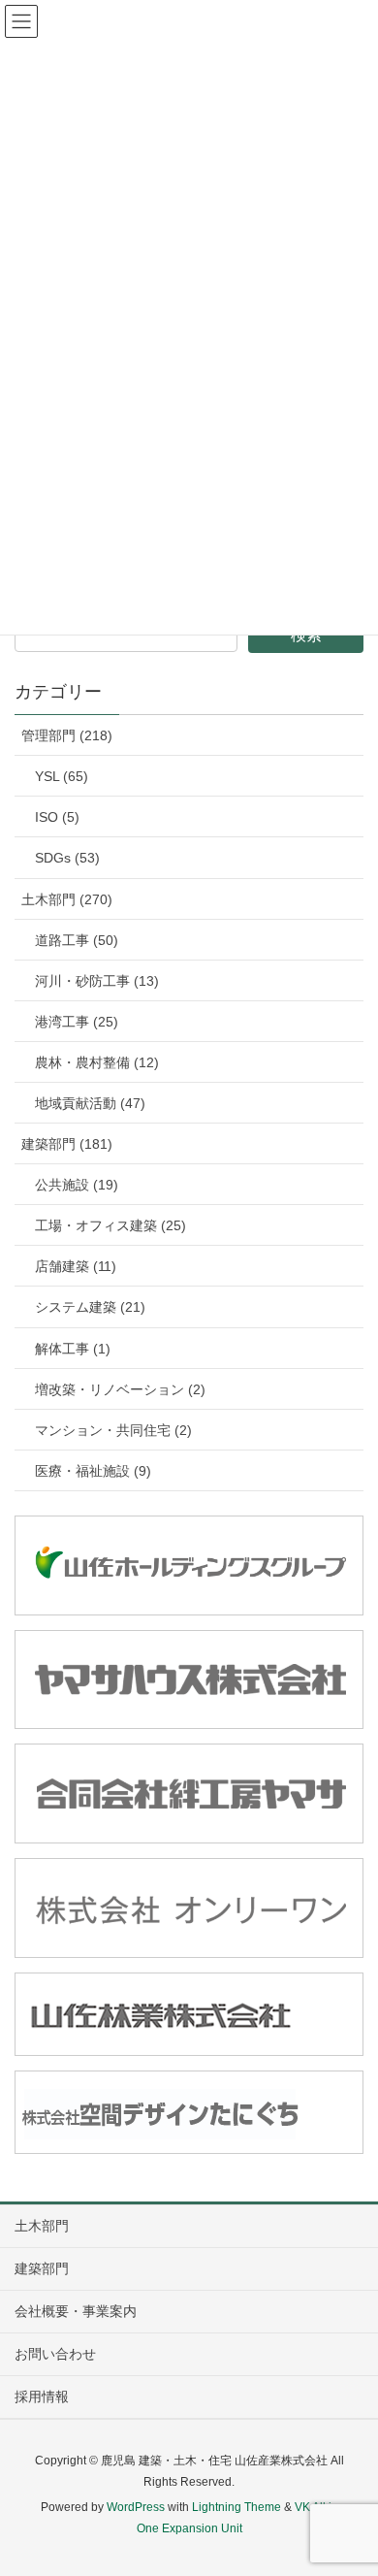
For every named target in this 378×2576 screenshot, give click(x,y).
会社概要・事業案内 (76, 2311)
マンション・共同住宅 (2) (113, 1430)
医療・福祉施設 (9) (93, 1471)
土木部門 (42, 2226)
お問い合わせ (55, 2354)
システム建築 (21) (90, 1307)
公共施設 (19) (77, 1185)
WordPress (136, 2507)
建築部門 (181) (67, 1144)
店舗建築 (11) (76, 1266)
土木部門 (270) (67, 899)
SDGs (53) (67, 858)
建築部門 (42, 2268)
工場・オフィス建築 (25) (110, 1225)
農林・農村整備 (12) (97, 1062)
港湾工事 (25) (77, 1022)
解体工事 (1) (73, 1349)
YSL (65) (62, 776)
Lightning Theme (236, 2507)
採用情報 (42, 2397)
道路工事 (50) (77, 940)
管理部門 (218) (67, 735)
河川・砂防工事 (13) (97, 981)
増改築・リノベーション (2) (120, 1389)
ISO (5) (57, 817)
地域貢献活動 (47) (90, 1103)
